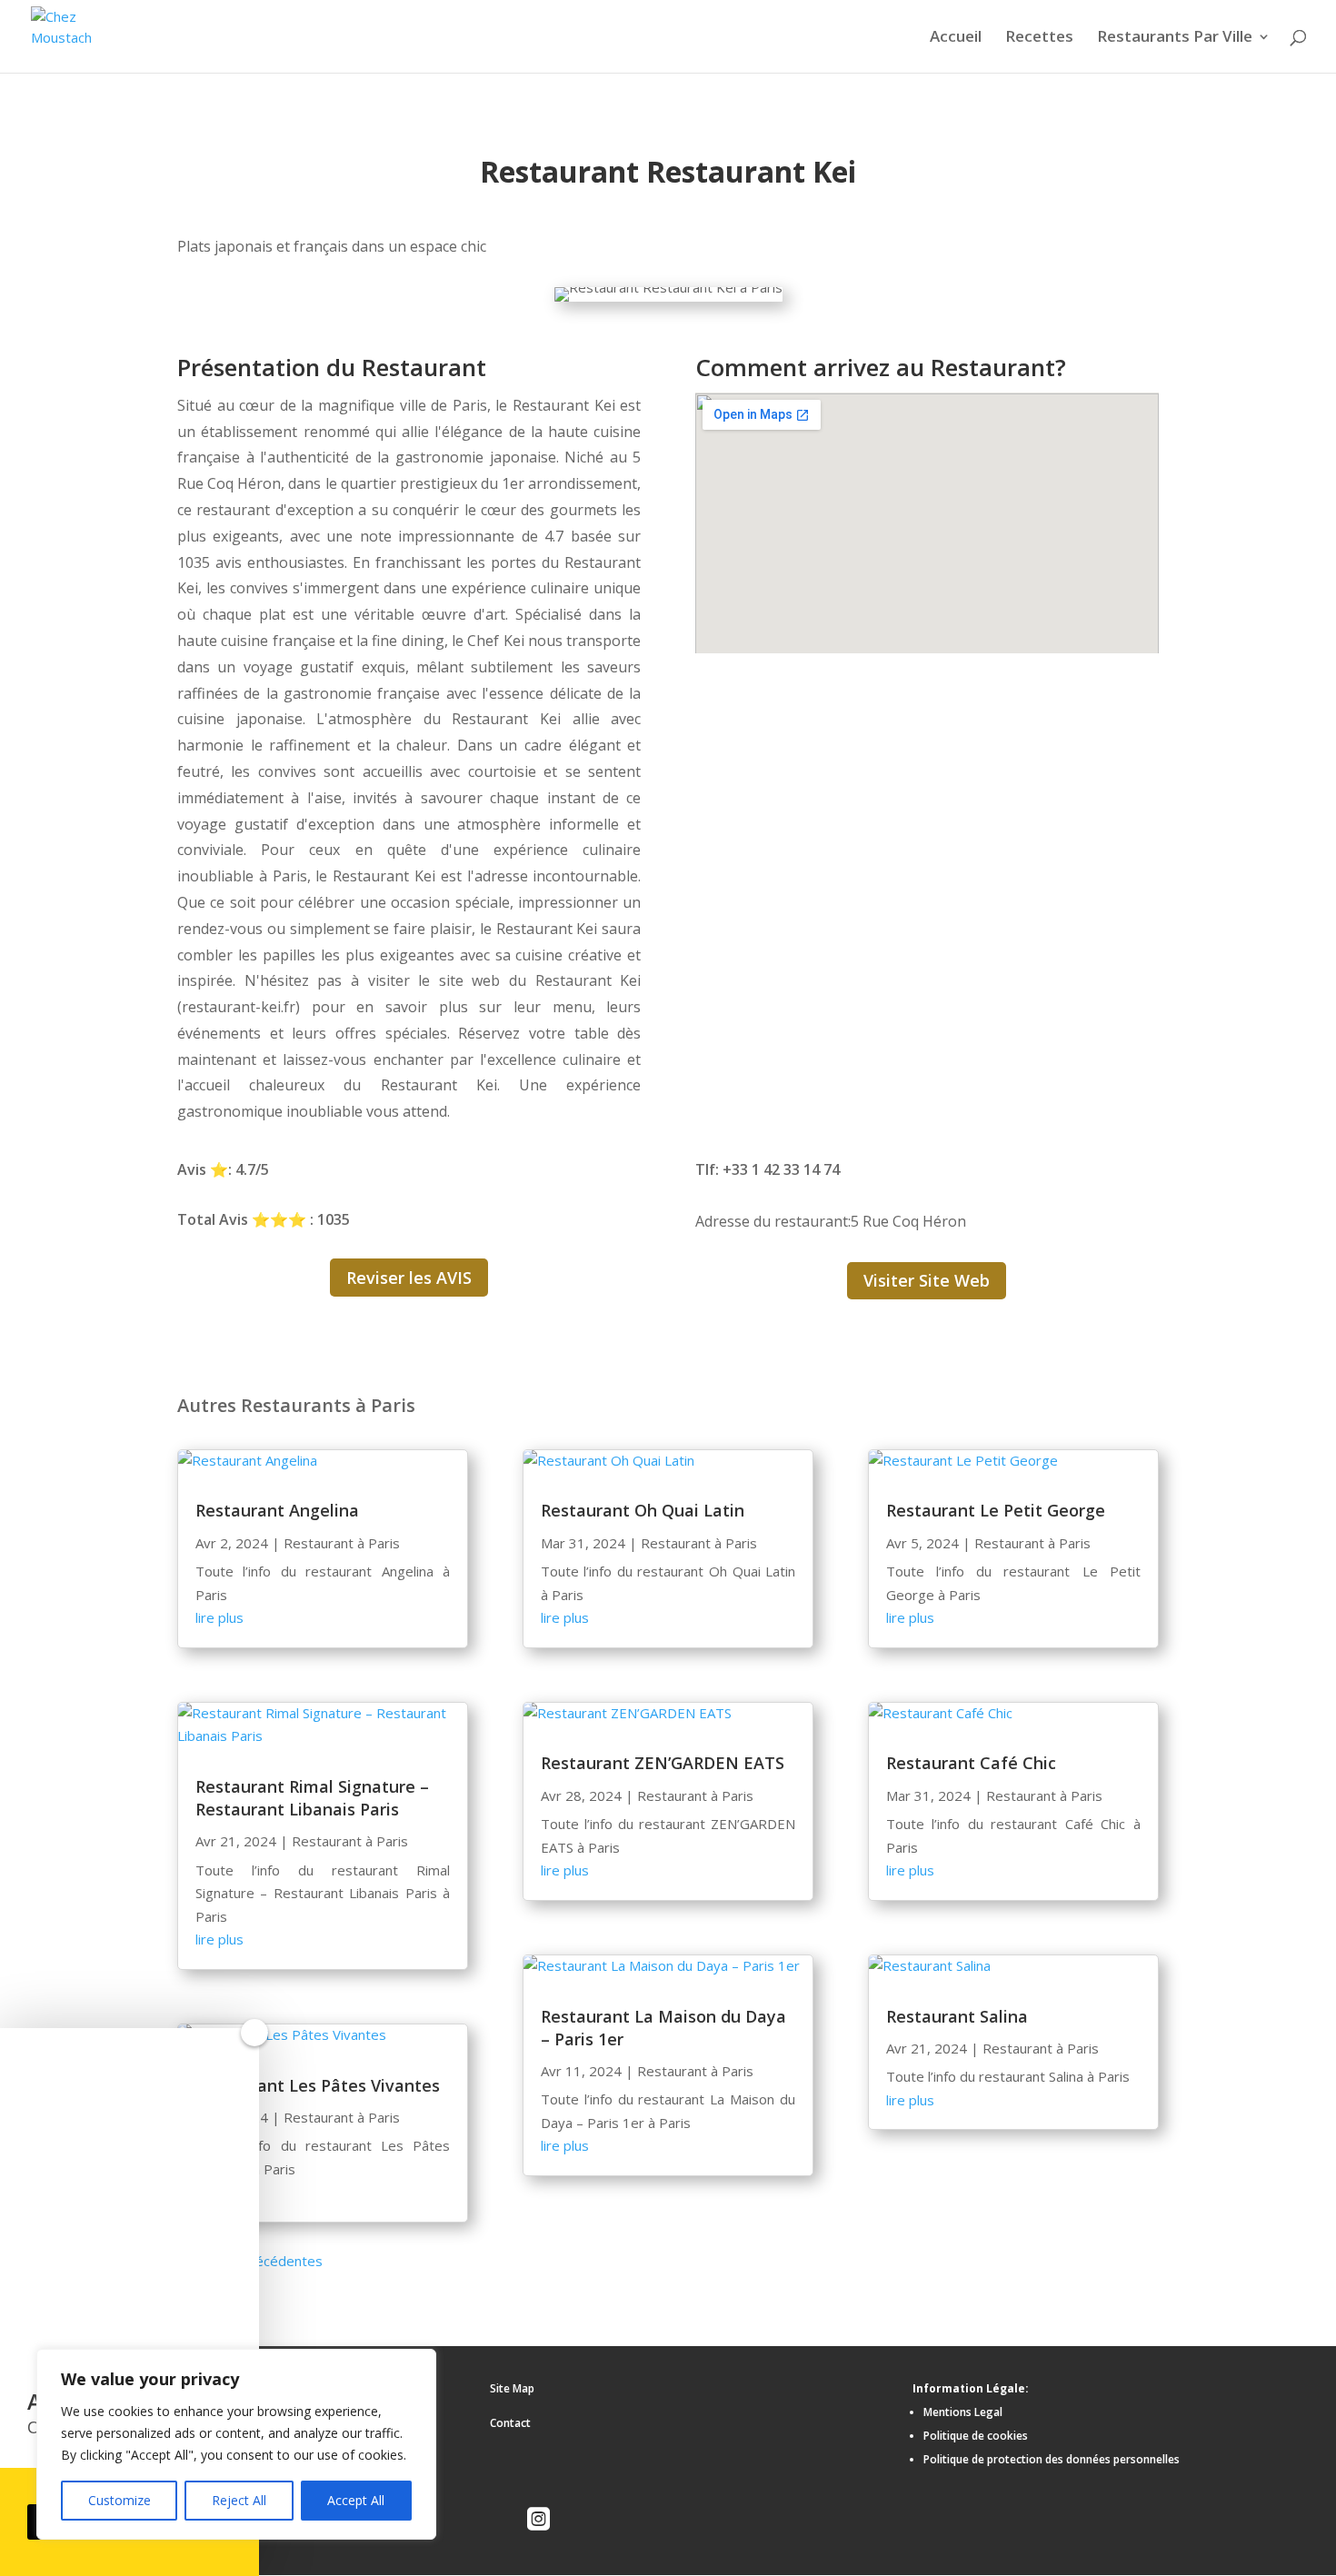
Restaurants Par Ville (1175, 38)
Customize (120, 2500)
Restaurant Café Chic (971, 1763)
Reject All (239, 2500)
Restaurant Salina (957, 2016)
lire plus (219, 1617)
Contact (510, 2423)
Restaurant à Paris (342, 1543)
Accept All (356, 2500)
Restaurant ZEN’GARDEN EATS (663, 1763)
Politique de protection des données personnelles (1052, 2459)
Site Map (512, 2388)
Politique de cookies (976, 2436)
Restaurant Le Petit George (996, 1510)
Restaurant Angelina (277, 1510)
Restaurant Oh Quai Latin (643, 1510)
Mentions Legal (963, 2412)
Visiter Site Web (927, 1280)
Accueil (956, 38)
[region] (236, 2444)
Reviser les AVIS (409, 1278)
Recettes (1039, 38)
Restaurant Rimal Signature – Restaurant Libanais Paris (312, 1798)
